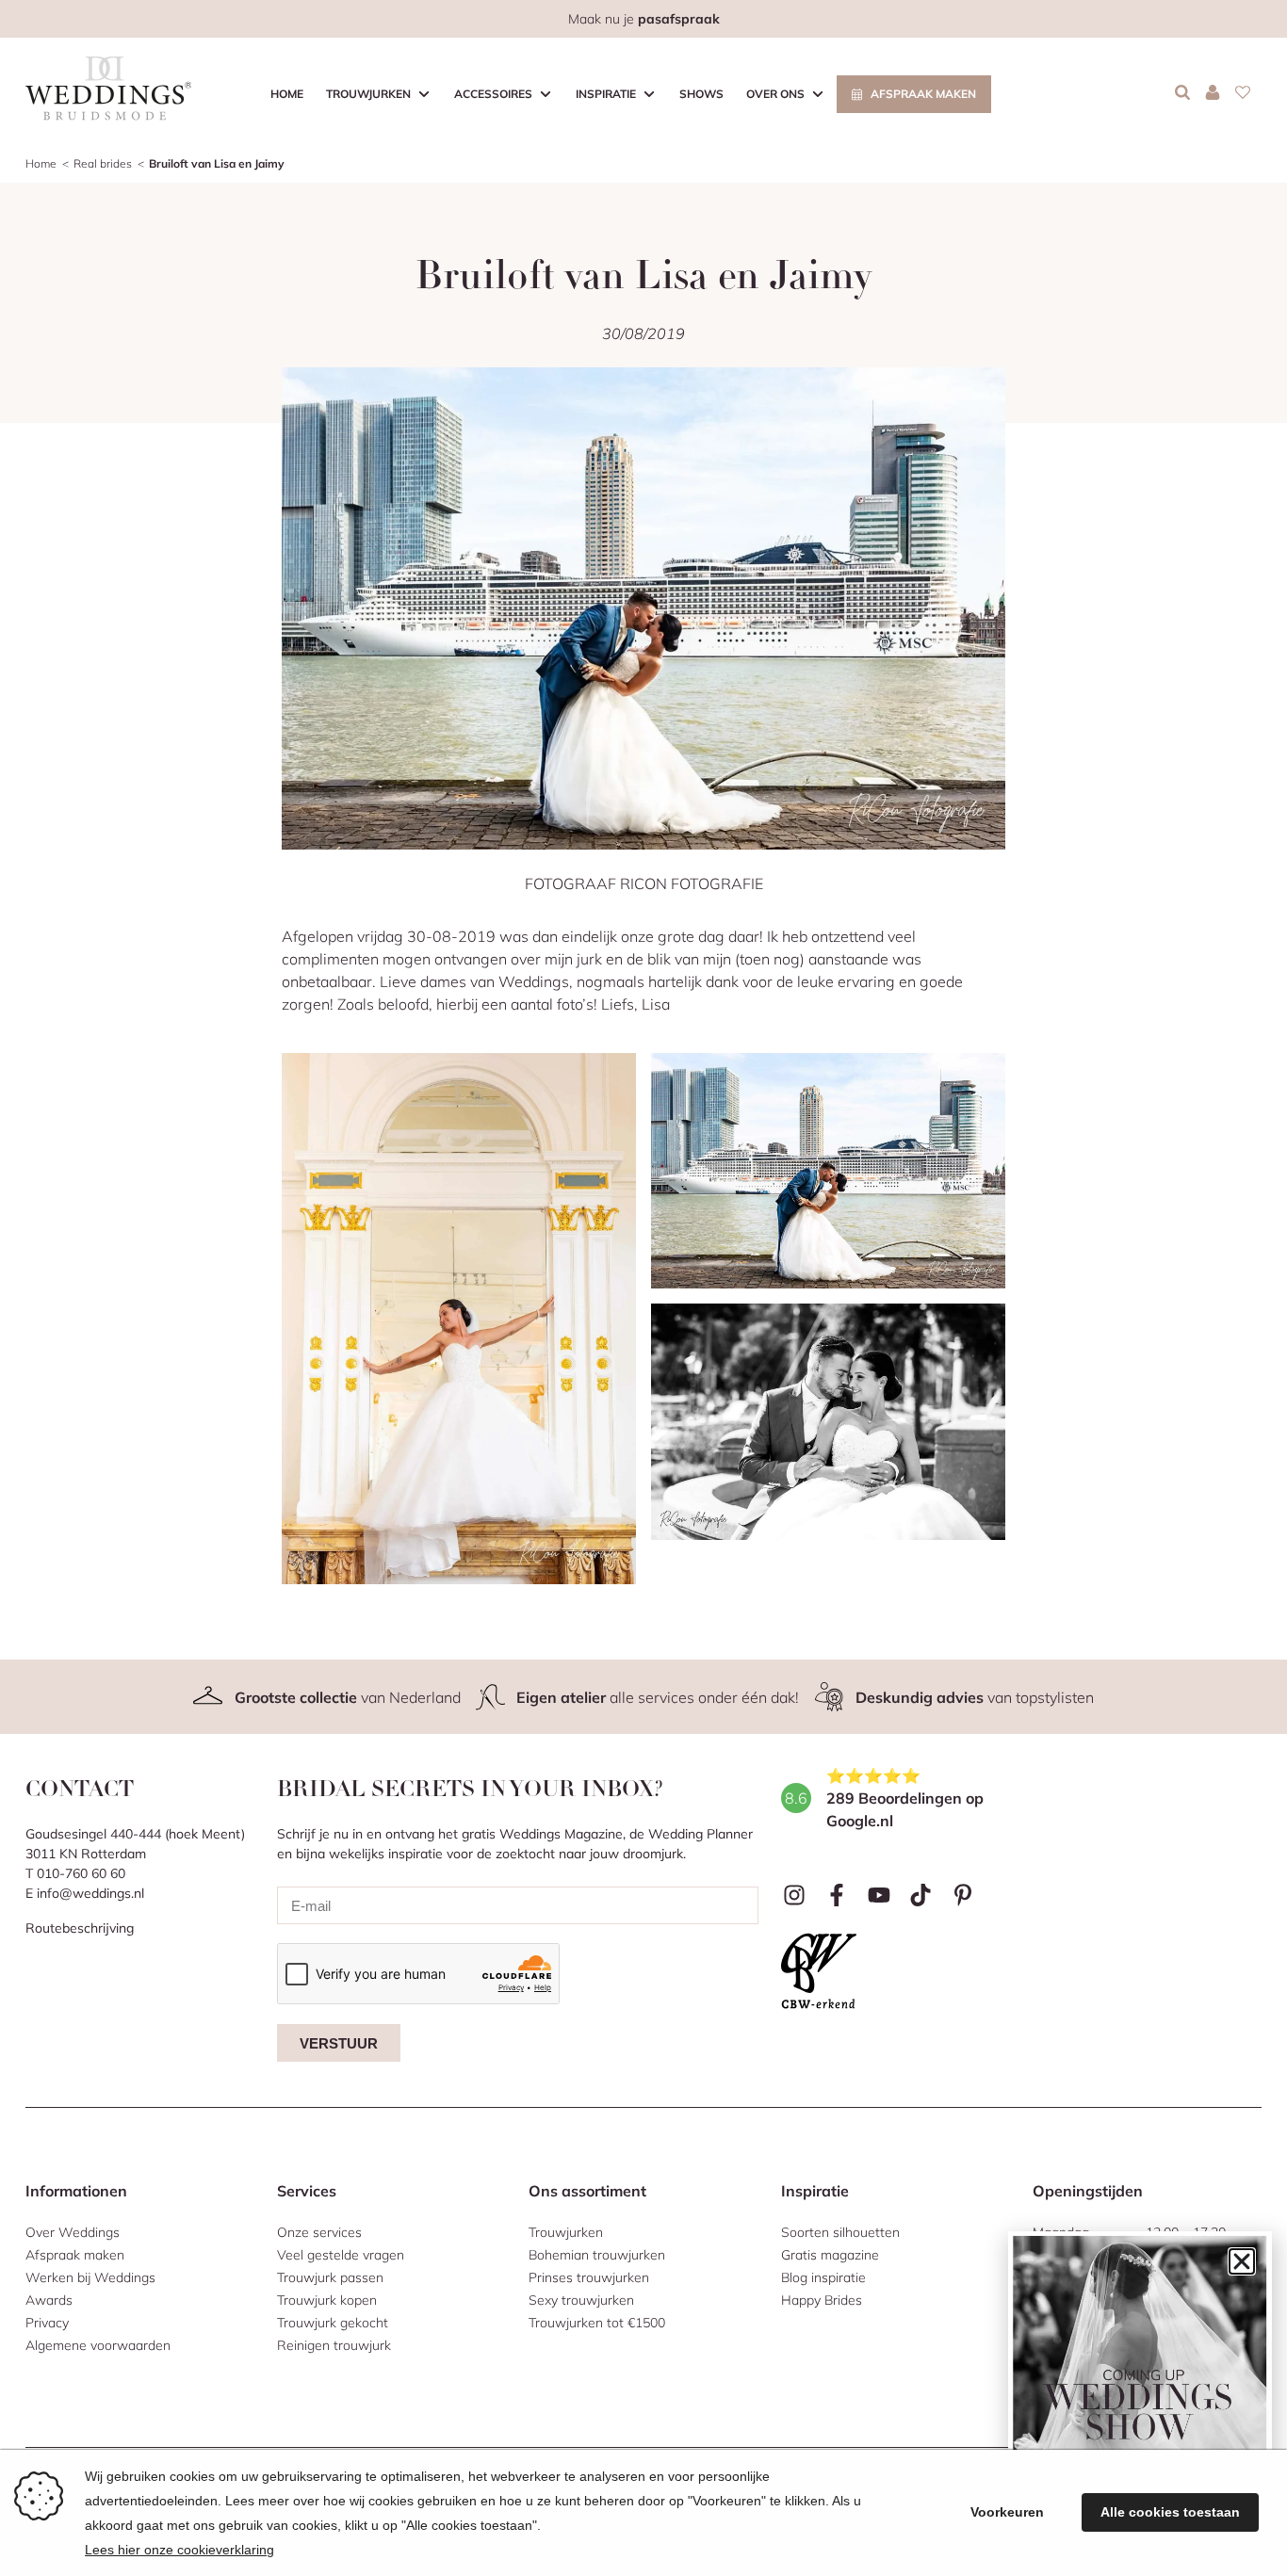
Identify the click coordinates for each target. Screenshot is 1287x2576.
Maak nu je (644, 19)
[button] (1242, 2261)
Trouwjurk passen (330, 2277)
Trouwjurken (368, 94)
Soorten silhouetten (840, 2232)
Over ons (775, 94)
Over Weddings (73, 2232)
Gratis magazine (830, 2255)
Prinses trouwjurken (589, 2277)
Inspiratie (606, 94)
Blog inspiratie (823, 2277)
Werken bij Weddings (90, 2277)
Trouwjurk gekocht (333, 2323)
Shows (701, 94)
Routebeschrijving (80, 1928)
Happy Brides (822, 2300)
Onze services (319, 2232)
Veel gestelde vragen (341, 2255)
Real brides (103, 163)
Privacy (47, 2323)
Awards (49, 2300)
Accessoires (493, 94)
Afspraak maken (923, 94)
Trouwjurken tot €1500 (597, 2323)
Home (287, 94)
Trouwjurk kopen (327, 2300)
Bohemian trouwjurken (597, 2255)
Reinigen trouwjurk (334, 2345)
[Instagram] (795, 1895)
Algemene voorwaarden (98, 2345)
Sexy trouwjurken (581, 2300)
